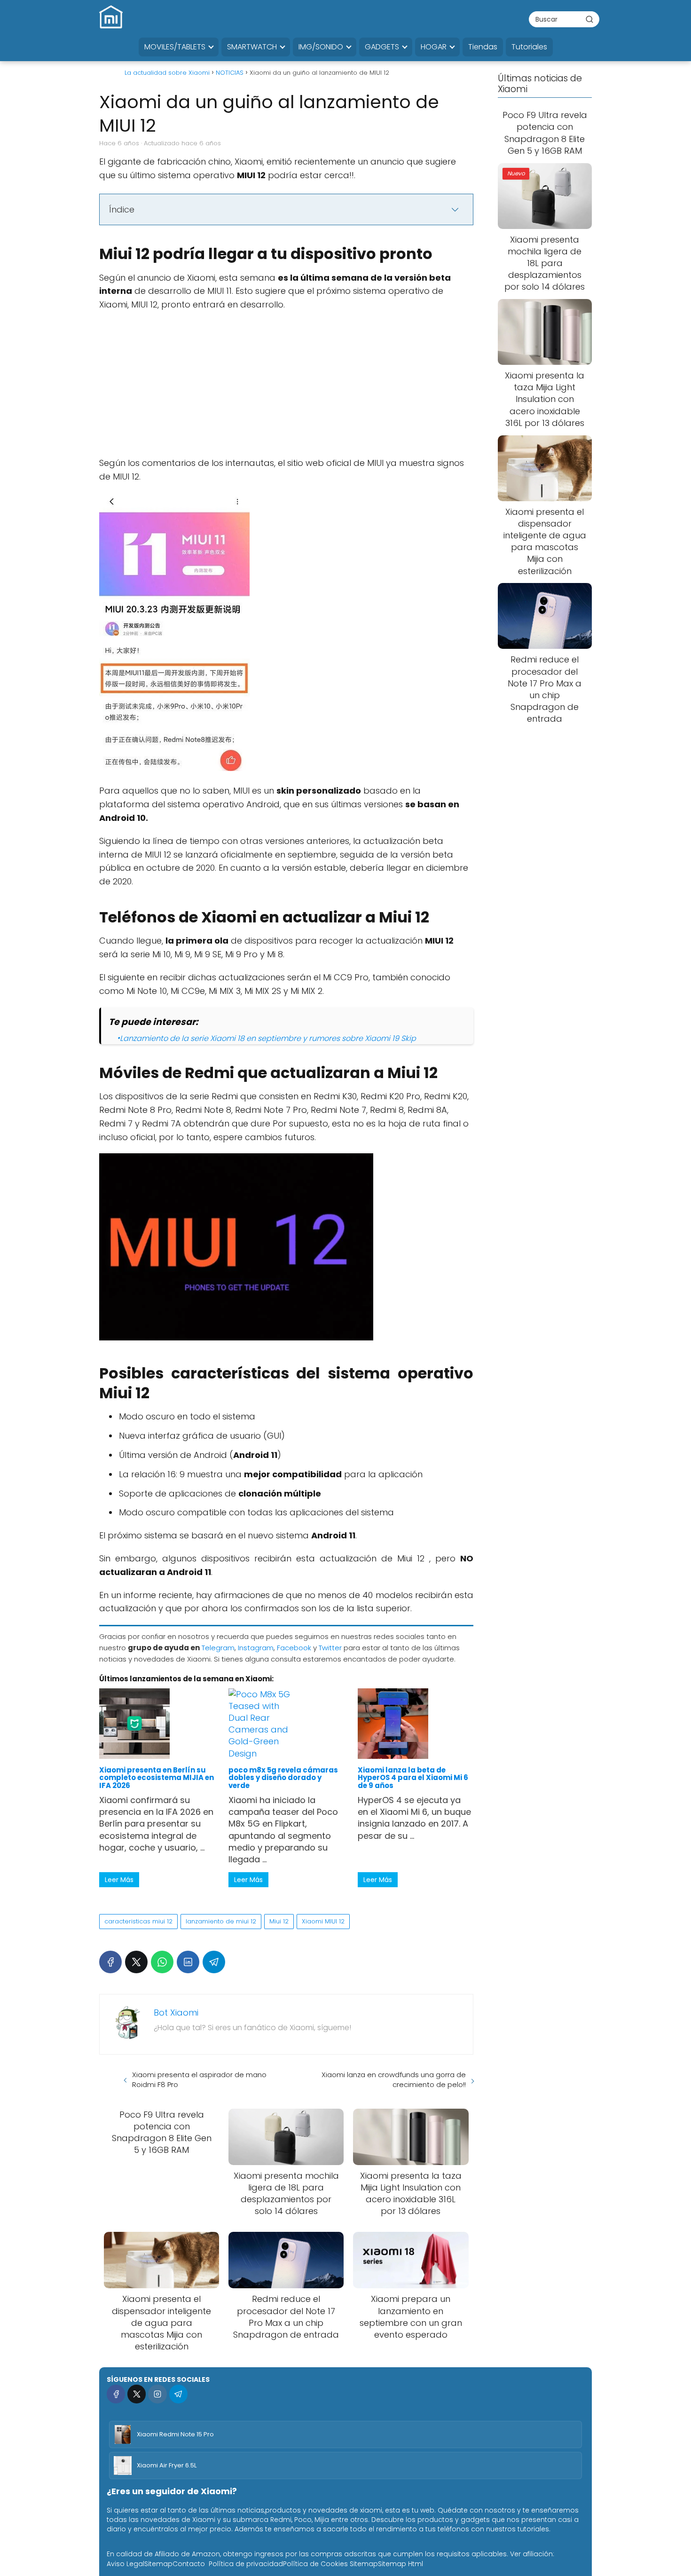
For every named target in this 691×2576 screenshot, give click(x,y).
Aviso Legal (126, 2564)
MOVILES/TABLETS (175, 47)
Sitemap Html (400, 2564)
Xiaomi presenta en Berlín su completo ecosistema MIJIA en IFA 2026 (157, 1778)
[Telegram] (214, 1962)
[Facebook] (110, 1962)
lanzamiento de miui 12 (221, 1921)
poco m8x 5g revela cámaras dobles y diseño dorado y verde (283, 1778)
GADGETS (382, 47)
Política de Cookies (315, 2564)
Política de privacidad (246, 2564)
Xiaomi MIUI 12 (323, 1921)
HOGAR (434, 47)
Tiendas (483, 47)
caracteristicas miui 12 (138, 1921)
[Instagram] (157, 2394)
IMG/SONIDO (321, 47)
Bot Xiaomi (176, 2013)
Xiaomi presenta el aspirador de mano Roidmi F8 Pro (199, 2080)
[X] (136, 1962)
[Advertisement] (286, 387)
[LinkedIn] (188, 1962)
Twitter (330, 1648)
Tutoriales (529, 47)
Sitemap (158, 2564)
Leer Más (119, 1880)
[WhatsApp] (162, 1962)
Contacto (189, 2564)
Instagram (256, 1648)
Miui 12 (279, 1921)
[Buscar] (589, 19)
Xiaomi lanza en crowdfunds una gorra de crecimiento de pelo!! (394, 2080)
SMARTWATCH (252, 47)
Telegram (218, 1648)
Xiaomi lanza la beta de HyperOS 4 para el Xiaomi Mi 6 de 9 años (413, 1778)
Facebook (294, 1648)
